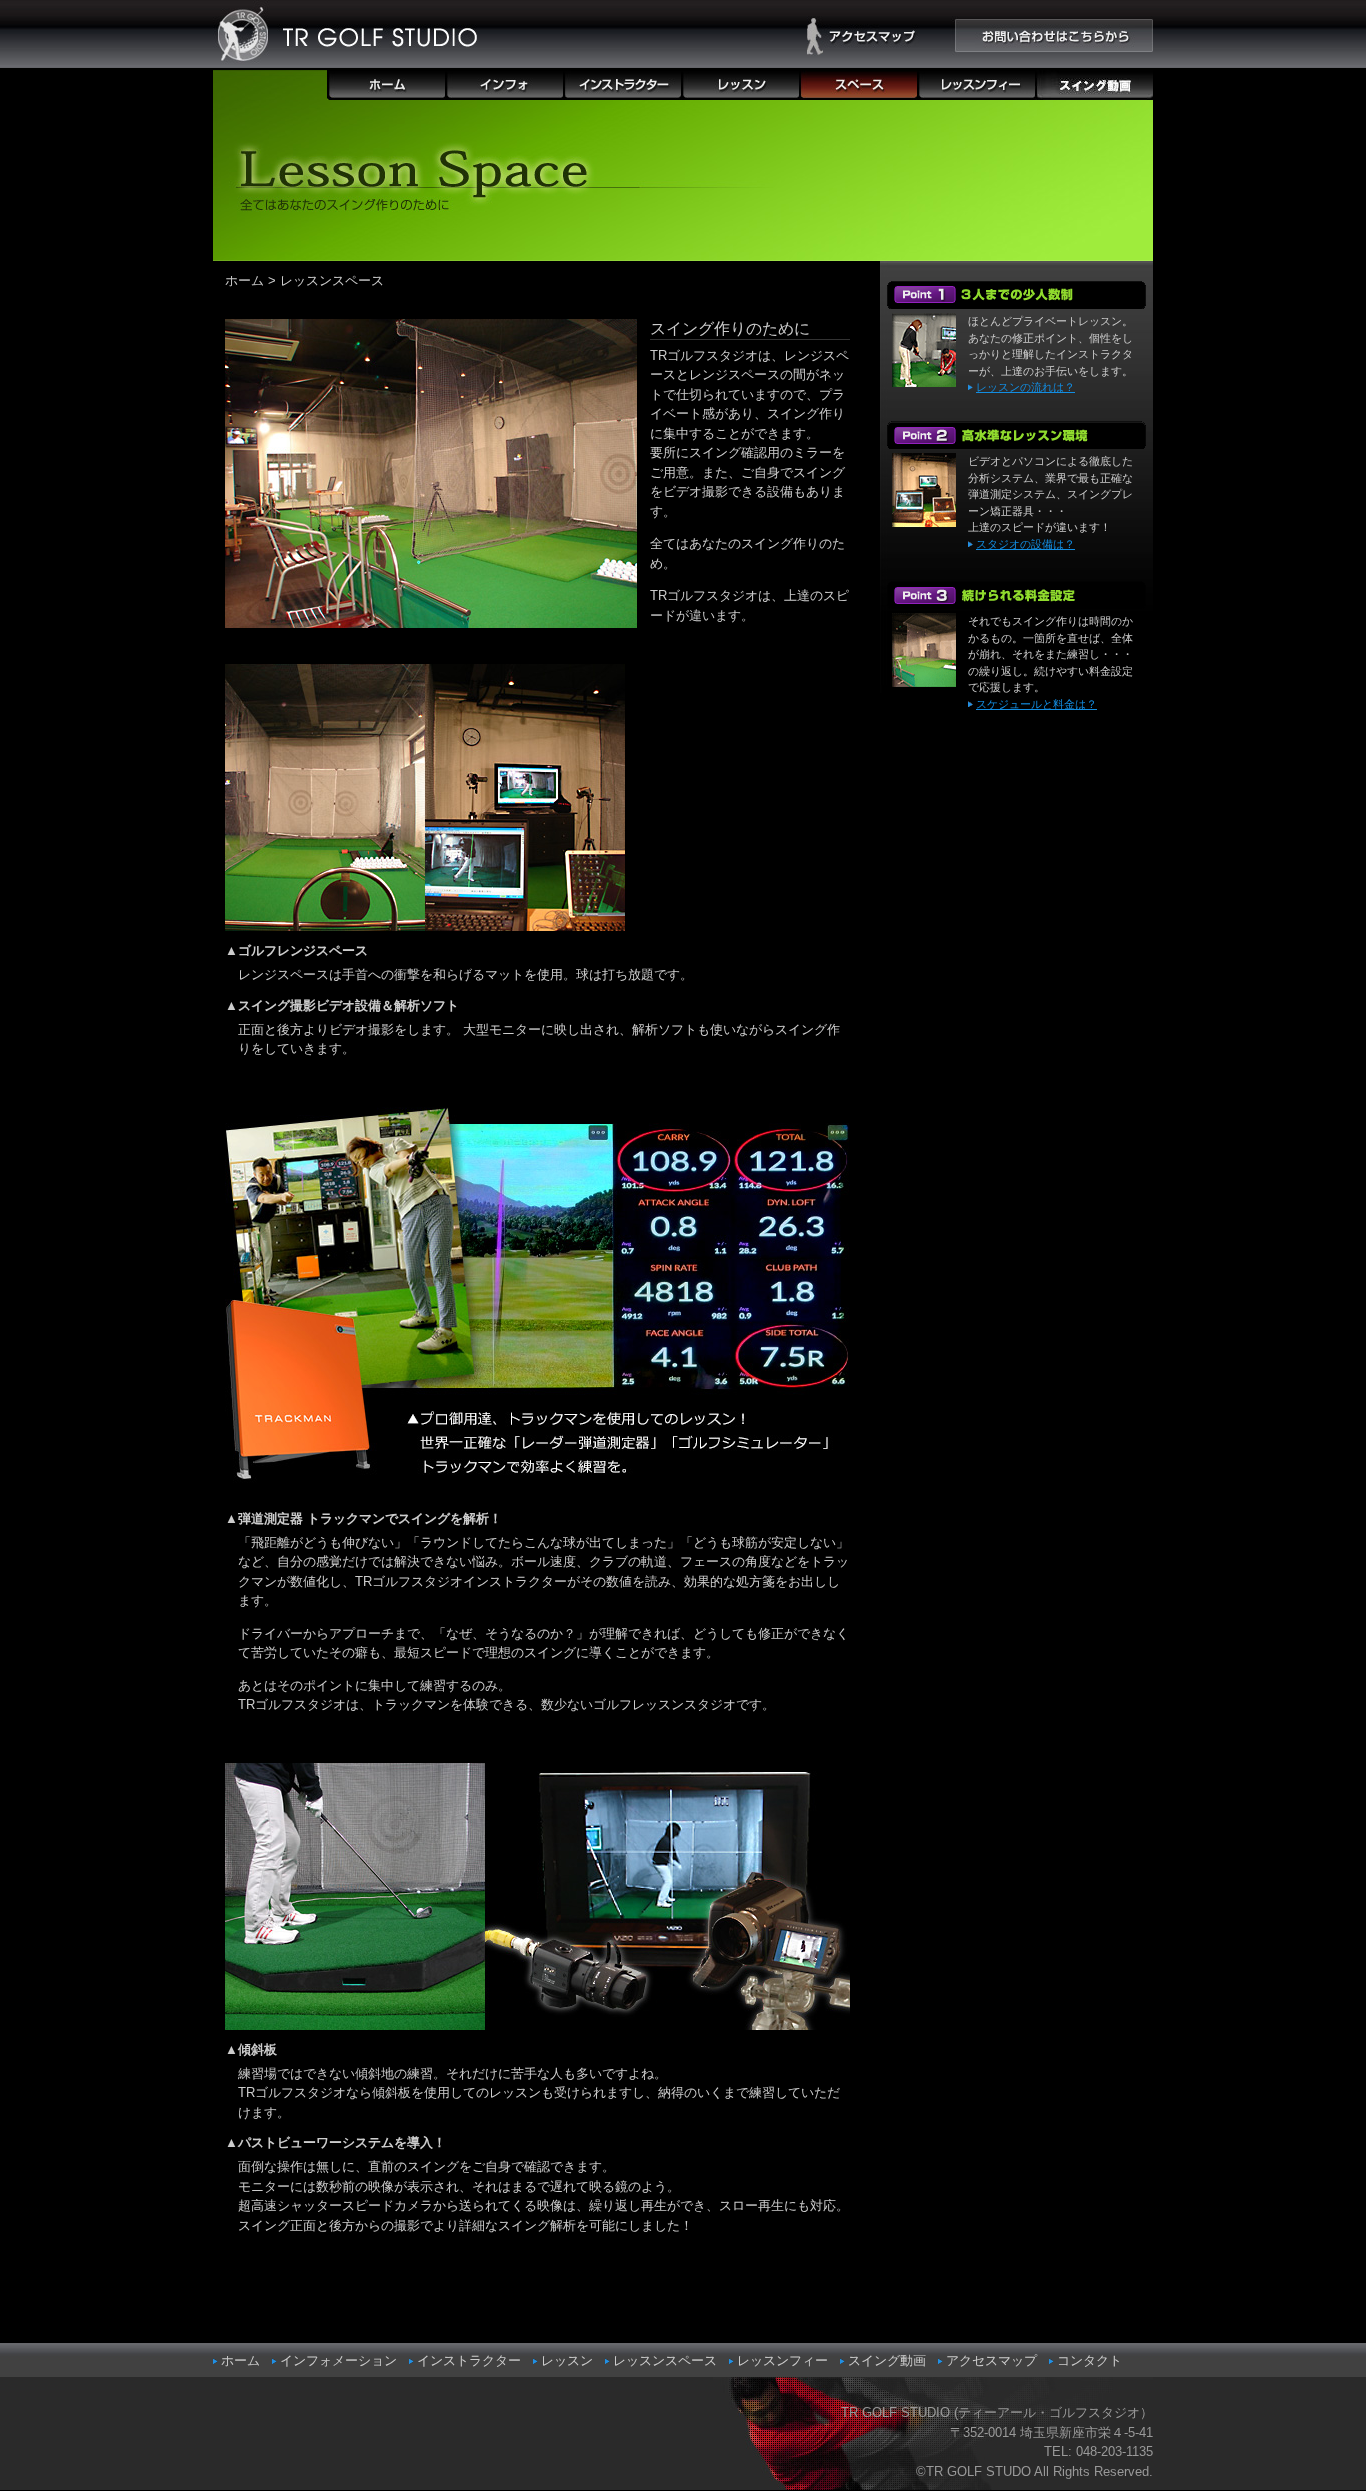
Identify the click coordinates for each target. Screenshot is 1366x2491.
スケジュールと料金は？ (1036, 704)
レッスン (567, 2360)
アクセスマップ (991, 2360)
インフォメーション (338, 2360)
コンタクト (1089, 2360)
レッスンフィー (782, 2360)
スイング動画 (887, 2360)
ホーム (244, 280)
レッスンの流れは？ (1025, 387)
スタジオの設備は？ (1025, 544)
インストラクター (469, 2360)
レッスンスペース (665, 2360)
